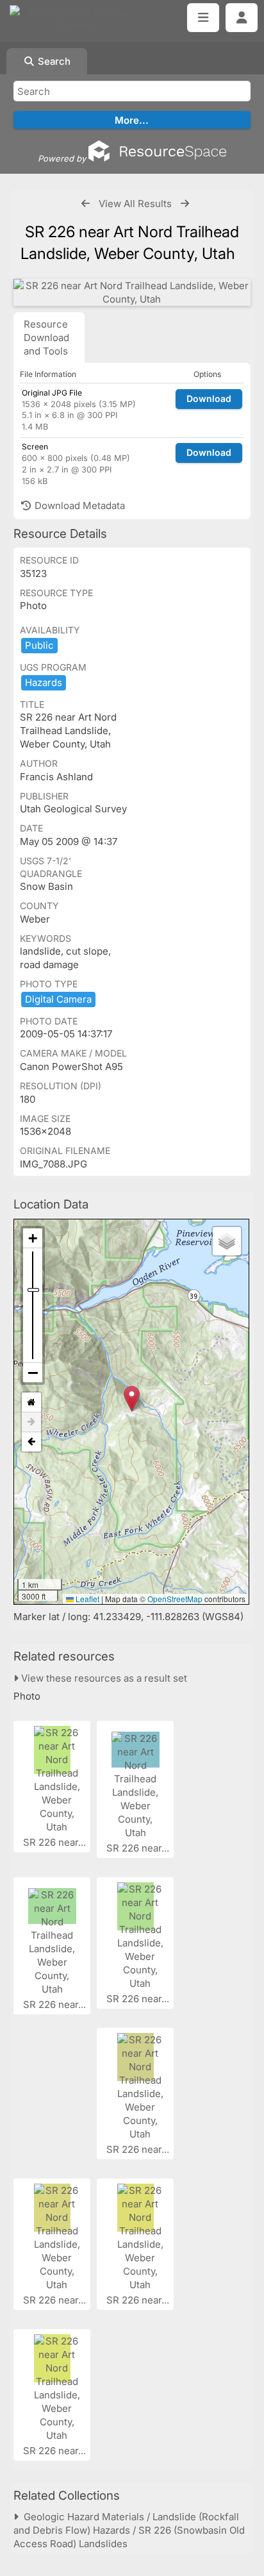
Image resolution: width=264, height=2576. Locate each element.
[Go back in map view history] (31, 1442)
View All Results (135, 204)
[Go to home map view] (31, 1402)
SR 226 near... (56, 1842)
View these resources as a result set (103, 1678)
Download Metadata (78, 506)
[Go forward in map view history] (31, 1422)
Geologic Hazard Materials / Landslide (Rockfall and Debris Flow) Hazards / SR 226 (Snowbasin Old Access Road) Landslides (129, 2530)
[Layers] (227, 1241)
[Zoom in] (33, 1238)
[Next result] (185, 204)
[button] (132, 1399)
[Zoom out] (33, 1373)
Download (209, 398)
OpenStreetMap (175, 1599)
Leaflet (87, 1599)
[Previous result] (86, 204)
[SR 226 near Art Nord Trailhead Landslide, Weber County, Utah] (132, 292)
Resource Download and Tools (46, 338)
